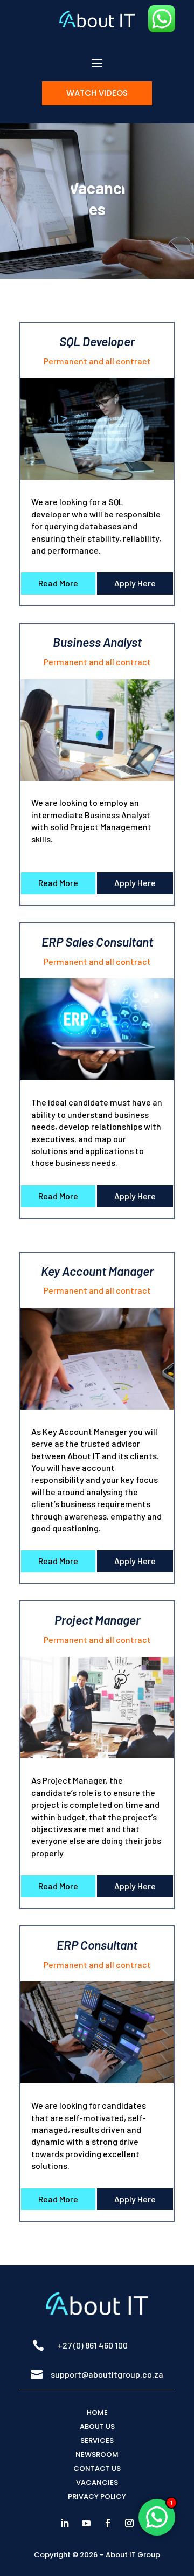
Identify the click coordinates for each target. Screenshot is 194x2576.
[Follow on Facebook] (108, 2523)
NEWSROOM (97, 2454)
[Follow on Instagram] (129, 2523)
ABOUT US (97, 2426)
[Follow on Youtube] (86, 2523)
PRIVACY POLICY (97, 2496)
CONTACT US (97, 2468)
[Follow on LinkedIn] (65, 2523)
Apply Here (135, 583)
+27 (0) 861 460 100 (93, 2345)
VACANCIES (97, 2482)
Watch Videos (97, 93)
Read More (58, 583)
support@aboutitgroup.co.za (107, 2374)
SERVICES (97, 2440)
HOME (97, 2412)
